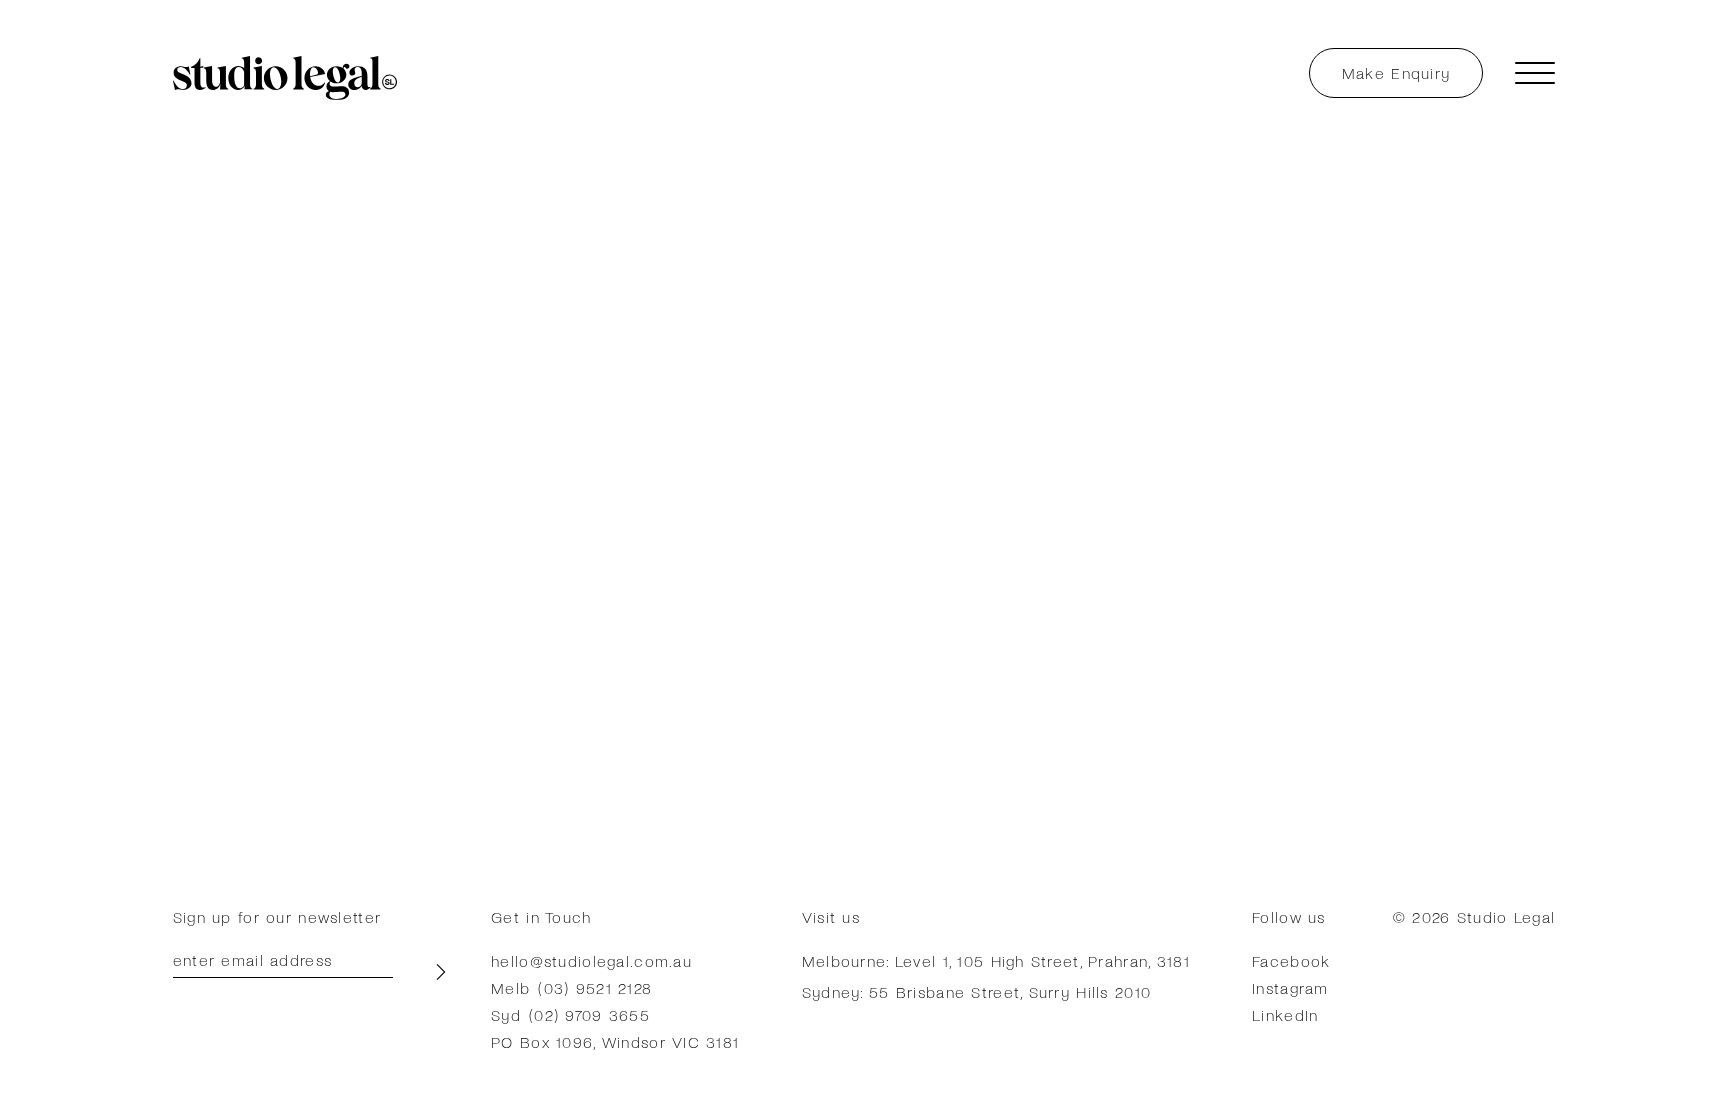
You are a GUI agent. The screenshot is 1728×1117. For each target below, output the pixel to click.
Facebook (1291, 960)
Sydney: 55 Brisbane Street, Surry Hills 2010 (976, 991)
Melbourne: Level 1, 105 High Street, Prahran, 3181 (996, 960)
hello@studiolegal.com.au (591, 960)
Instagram (1290, 987)
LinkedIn (1285, 1014)
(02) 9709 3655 (589, 1014)
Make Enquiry (1396, 72)
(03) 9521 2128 (595, 987)
